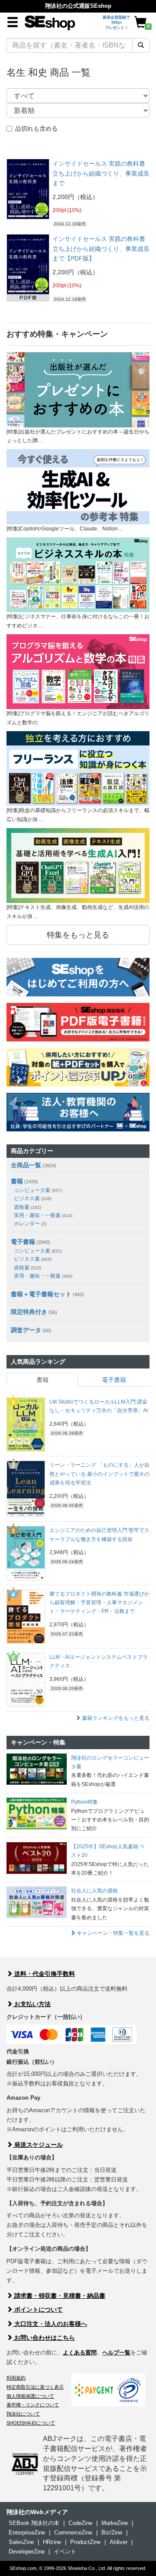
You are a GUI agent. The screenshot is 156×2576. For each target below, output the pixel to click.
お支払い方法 (32, 2004)
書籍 (17, 1181)
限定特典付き (29, 1312)
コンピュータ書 (38, 1190)
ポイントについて (38, 2309)
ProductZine (85, 2542)
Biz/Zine (112, 2533)
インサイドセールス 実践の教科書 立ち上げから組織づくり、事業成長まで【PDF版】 (101, 249)
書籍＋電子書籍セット (41, 1294)
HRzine (52, 2542)
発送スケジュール (38, 2145)
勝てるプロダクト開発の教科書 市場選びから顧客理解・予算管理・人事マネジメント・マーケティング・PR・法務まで (99, 1603)
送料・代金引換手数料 (44, 1974)
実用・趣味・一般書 (43, 1215)
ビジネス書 (33, 1198)
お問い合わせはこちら (44, 2338)
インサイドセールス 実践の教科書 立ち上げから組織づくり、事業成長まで (101, 173)
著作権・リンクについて (33, 2405)
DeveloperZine (27, 2552)
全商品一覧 (26, 1165)
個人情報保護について (30, 2396)
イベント (65, 2552)
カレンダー (30, 1224)
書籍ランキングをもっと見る (115, 1718)
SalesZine (21, 2542)
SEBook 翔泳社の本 (34, 2523)
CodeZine (80, 2523)
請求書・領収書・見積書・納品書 (59, 2296)
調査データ (26, 1330)
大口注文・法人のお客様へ (50, 2324)
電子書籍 (23, 1242)
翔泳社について (23, 2414)
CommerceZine (73, 2533)
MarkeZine (115, 2523)
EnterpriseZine (27, 2533)
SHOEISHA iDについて (31, 2423)
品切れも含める (36, 128)
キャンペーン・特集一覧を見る (112, 1933)
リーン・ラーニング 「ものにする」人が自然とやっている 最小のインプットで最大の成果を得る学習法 (99, 1474)
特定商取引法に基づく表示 (35, 2387)
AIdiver (119, 2542)
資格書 (28, 1207)
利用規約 (16, 2378)
